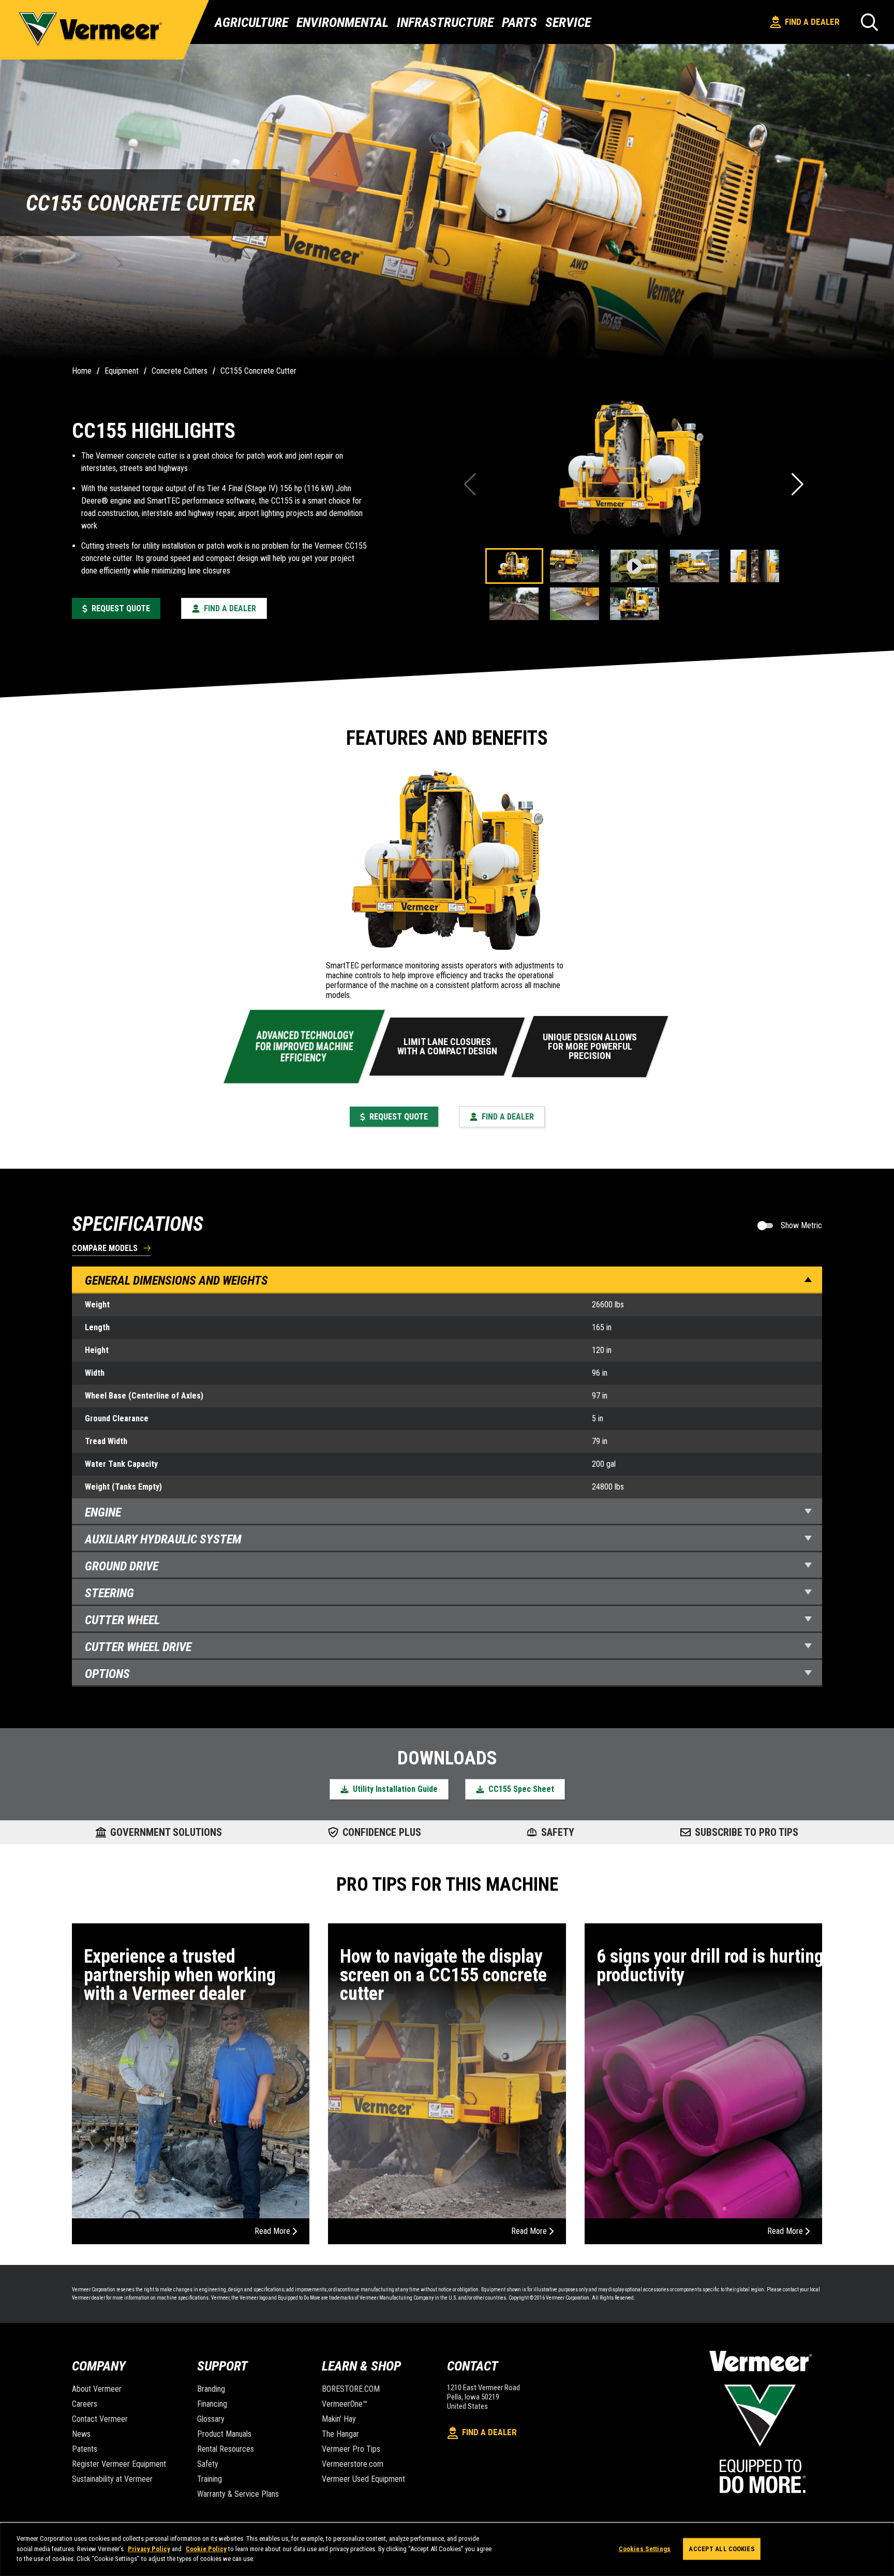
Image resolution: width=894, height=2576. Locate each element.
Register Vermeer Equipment (119, 2464)
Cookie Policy (206, 2549)
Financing (212, 2404)
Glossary (211, 2419)
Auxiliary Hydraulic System (163, 1539)
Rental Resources (226, 2449)
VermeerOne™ (345, 2404)
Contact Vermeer (100, 2419)
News (81, 2434)
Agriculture (251, 22)
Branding (211, 2389)
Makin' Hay (339, 2419)
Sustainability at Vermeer (112, 2479)
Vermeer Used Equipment (363, 2479)
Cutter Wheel (122, 1620)
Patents (85, 2449)
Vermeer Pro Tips (351, 2449)
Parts (519, 22)
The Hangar (340, 2434)
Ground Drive (122, 1566)
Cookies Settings (645, 2549)
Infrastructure (445, 22)
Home (82, 371)
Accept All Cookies (721, 2549)
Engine (103, 1512)
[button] (799, 484)
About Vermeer (97, 2389)
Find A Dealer (812, 22)
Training (210, 2479)
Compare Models (105, 1249)
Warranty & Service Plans (238, 2494)
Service (568, 22)
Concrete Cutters (180, 371)
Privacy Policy (149, 2549)
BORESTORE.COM (351, 2389)
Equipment (122, 371)
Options (107, 1674)
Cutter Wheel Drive (138, 1647)
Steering (109, 1593)
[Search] (869, 22)
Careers (85, 2404)
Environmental (342, 22)
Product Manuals (224, 2434)
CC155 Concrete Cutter (258, 371)
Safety (208, 2464)
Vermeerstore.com (353, 2464)
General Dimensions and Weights (176, 1280)
